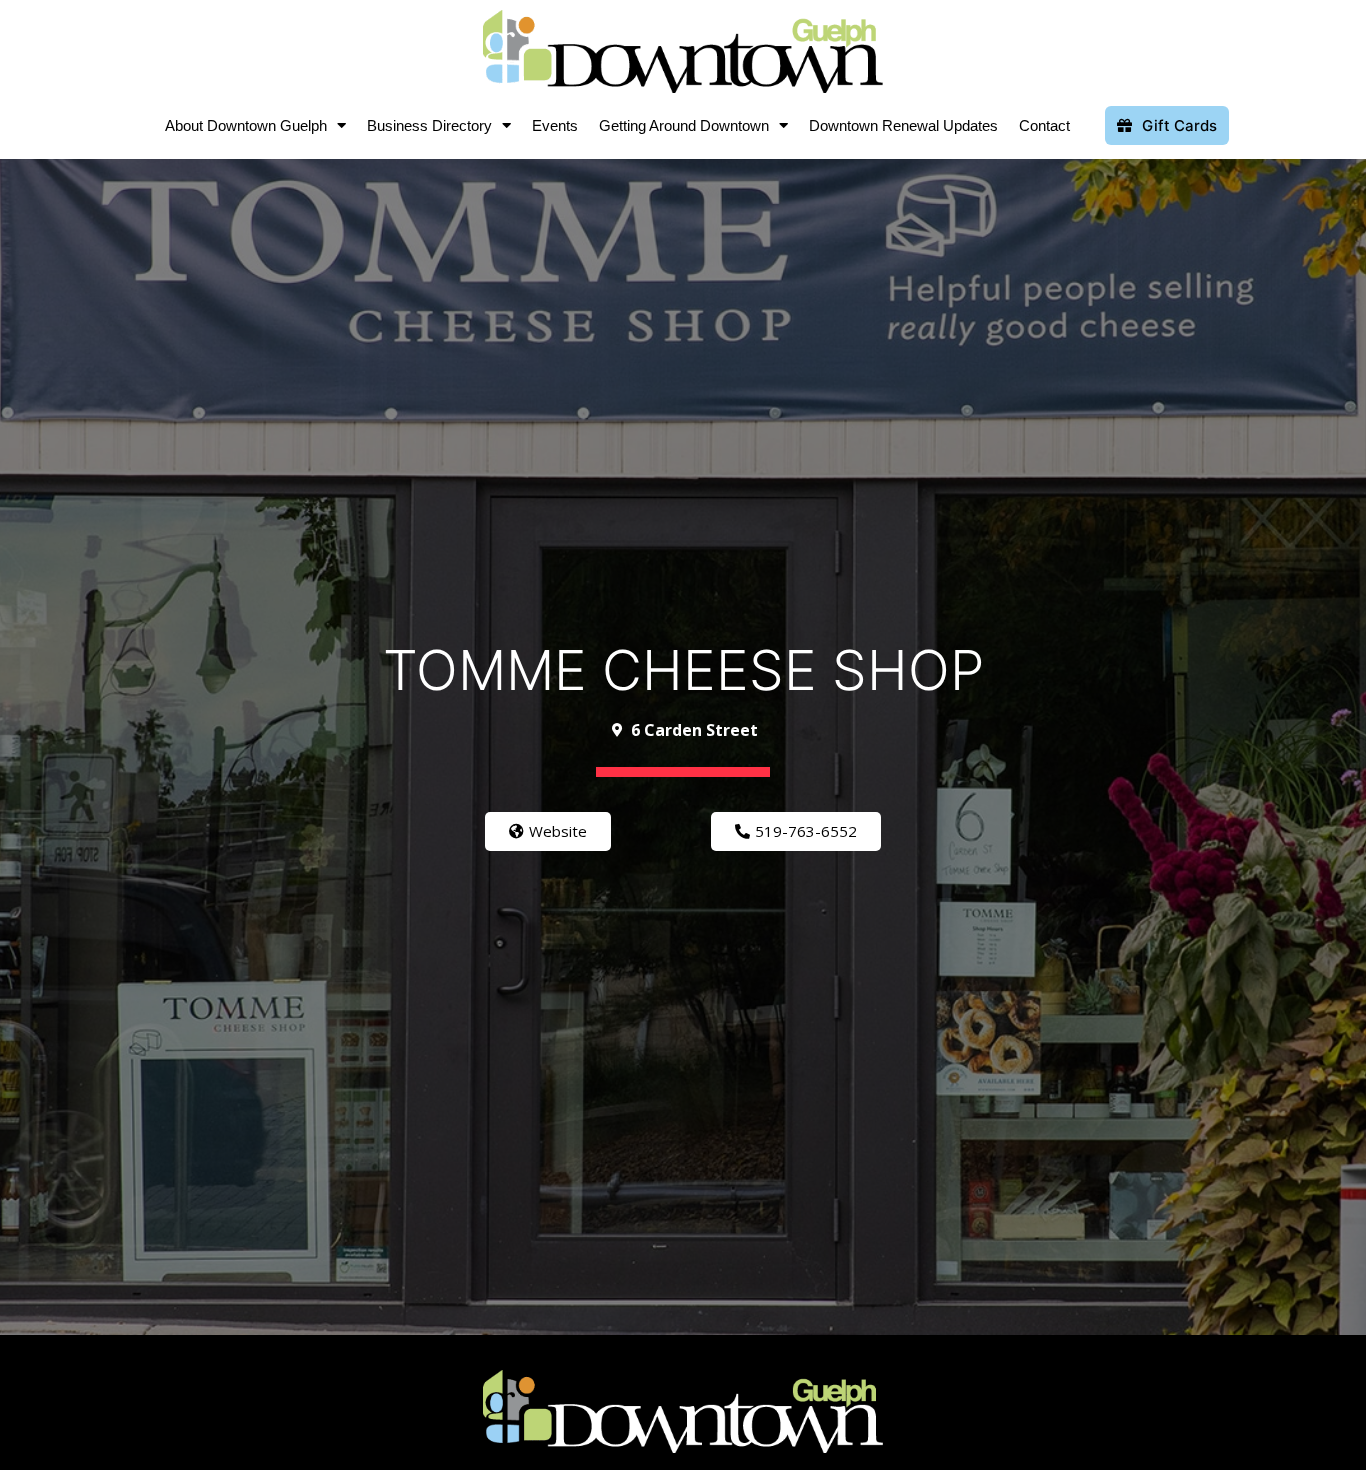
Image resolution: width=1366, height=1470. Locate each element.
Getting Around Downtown (684, 125)
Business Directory (429, 125)
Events (555, 125)
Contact (1044, 125)
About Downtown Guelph (246, 125)
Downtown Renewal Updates (903, 125)
